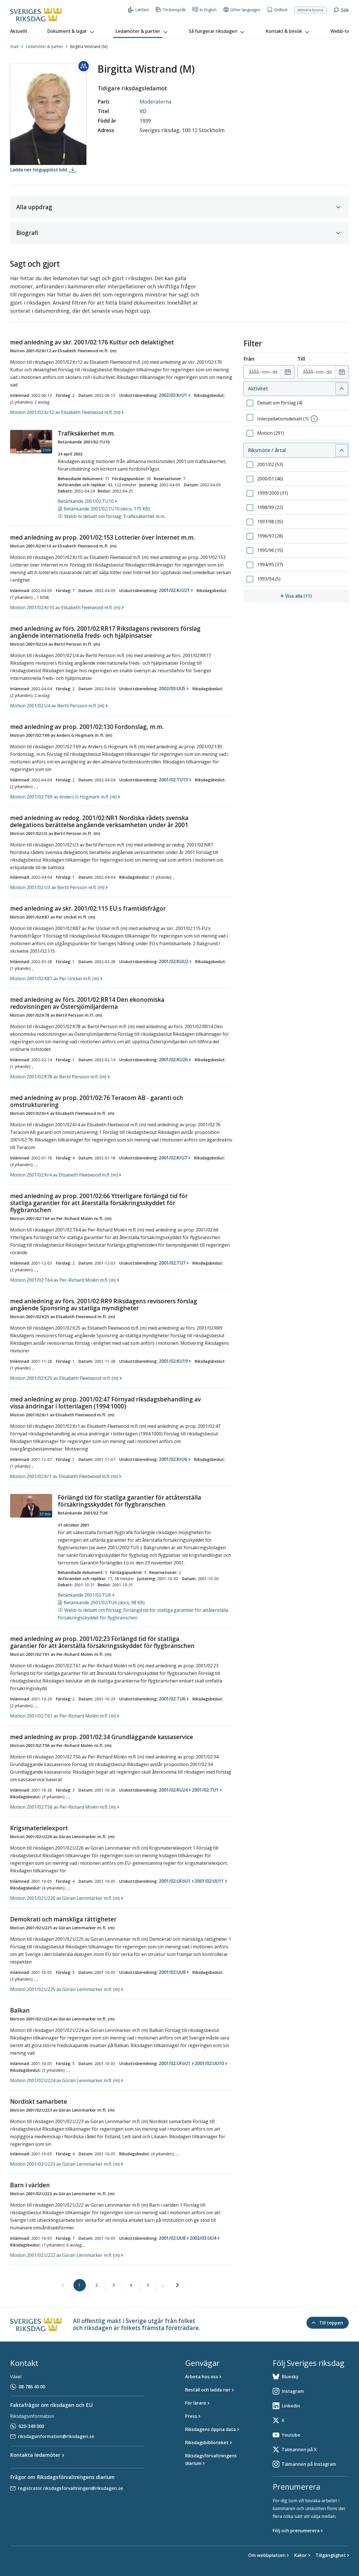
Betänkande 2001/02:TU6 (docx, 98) (104, 1603)
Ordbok (281, 10)
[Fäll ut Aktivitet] (342, 389)
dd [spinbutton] (275, 372)
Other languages (245, 10)
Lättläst (142, 10)
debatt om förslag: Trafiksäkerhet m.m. (115, 516)
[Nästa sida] (178, 2285)
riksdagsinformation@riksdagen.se (56, 2436)
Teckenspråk (174, 10)
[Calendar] (288, 372)
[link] (63, 2285)
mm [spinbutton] (266, 372)
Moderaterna (156, 102)
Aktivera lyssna (310, 10)
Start (14, 46)
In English (208, 10)
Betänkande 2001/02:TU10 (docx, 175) (107, 509)
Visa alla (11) (317, 596)
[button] (71, 31)
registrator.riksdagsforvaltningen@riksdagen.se (71, 2488)
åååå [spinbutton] (254, 372)
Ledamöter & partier (44, 46)
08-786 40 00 (32, 2387)
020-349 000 (31, 2426)
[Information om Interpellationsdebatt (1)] (314, 419)
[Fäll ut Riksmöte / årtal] (342, 450)
